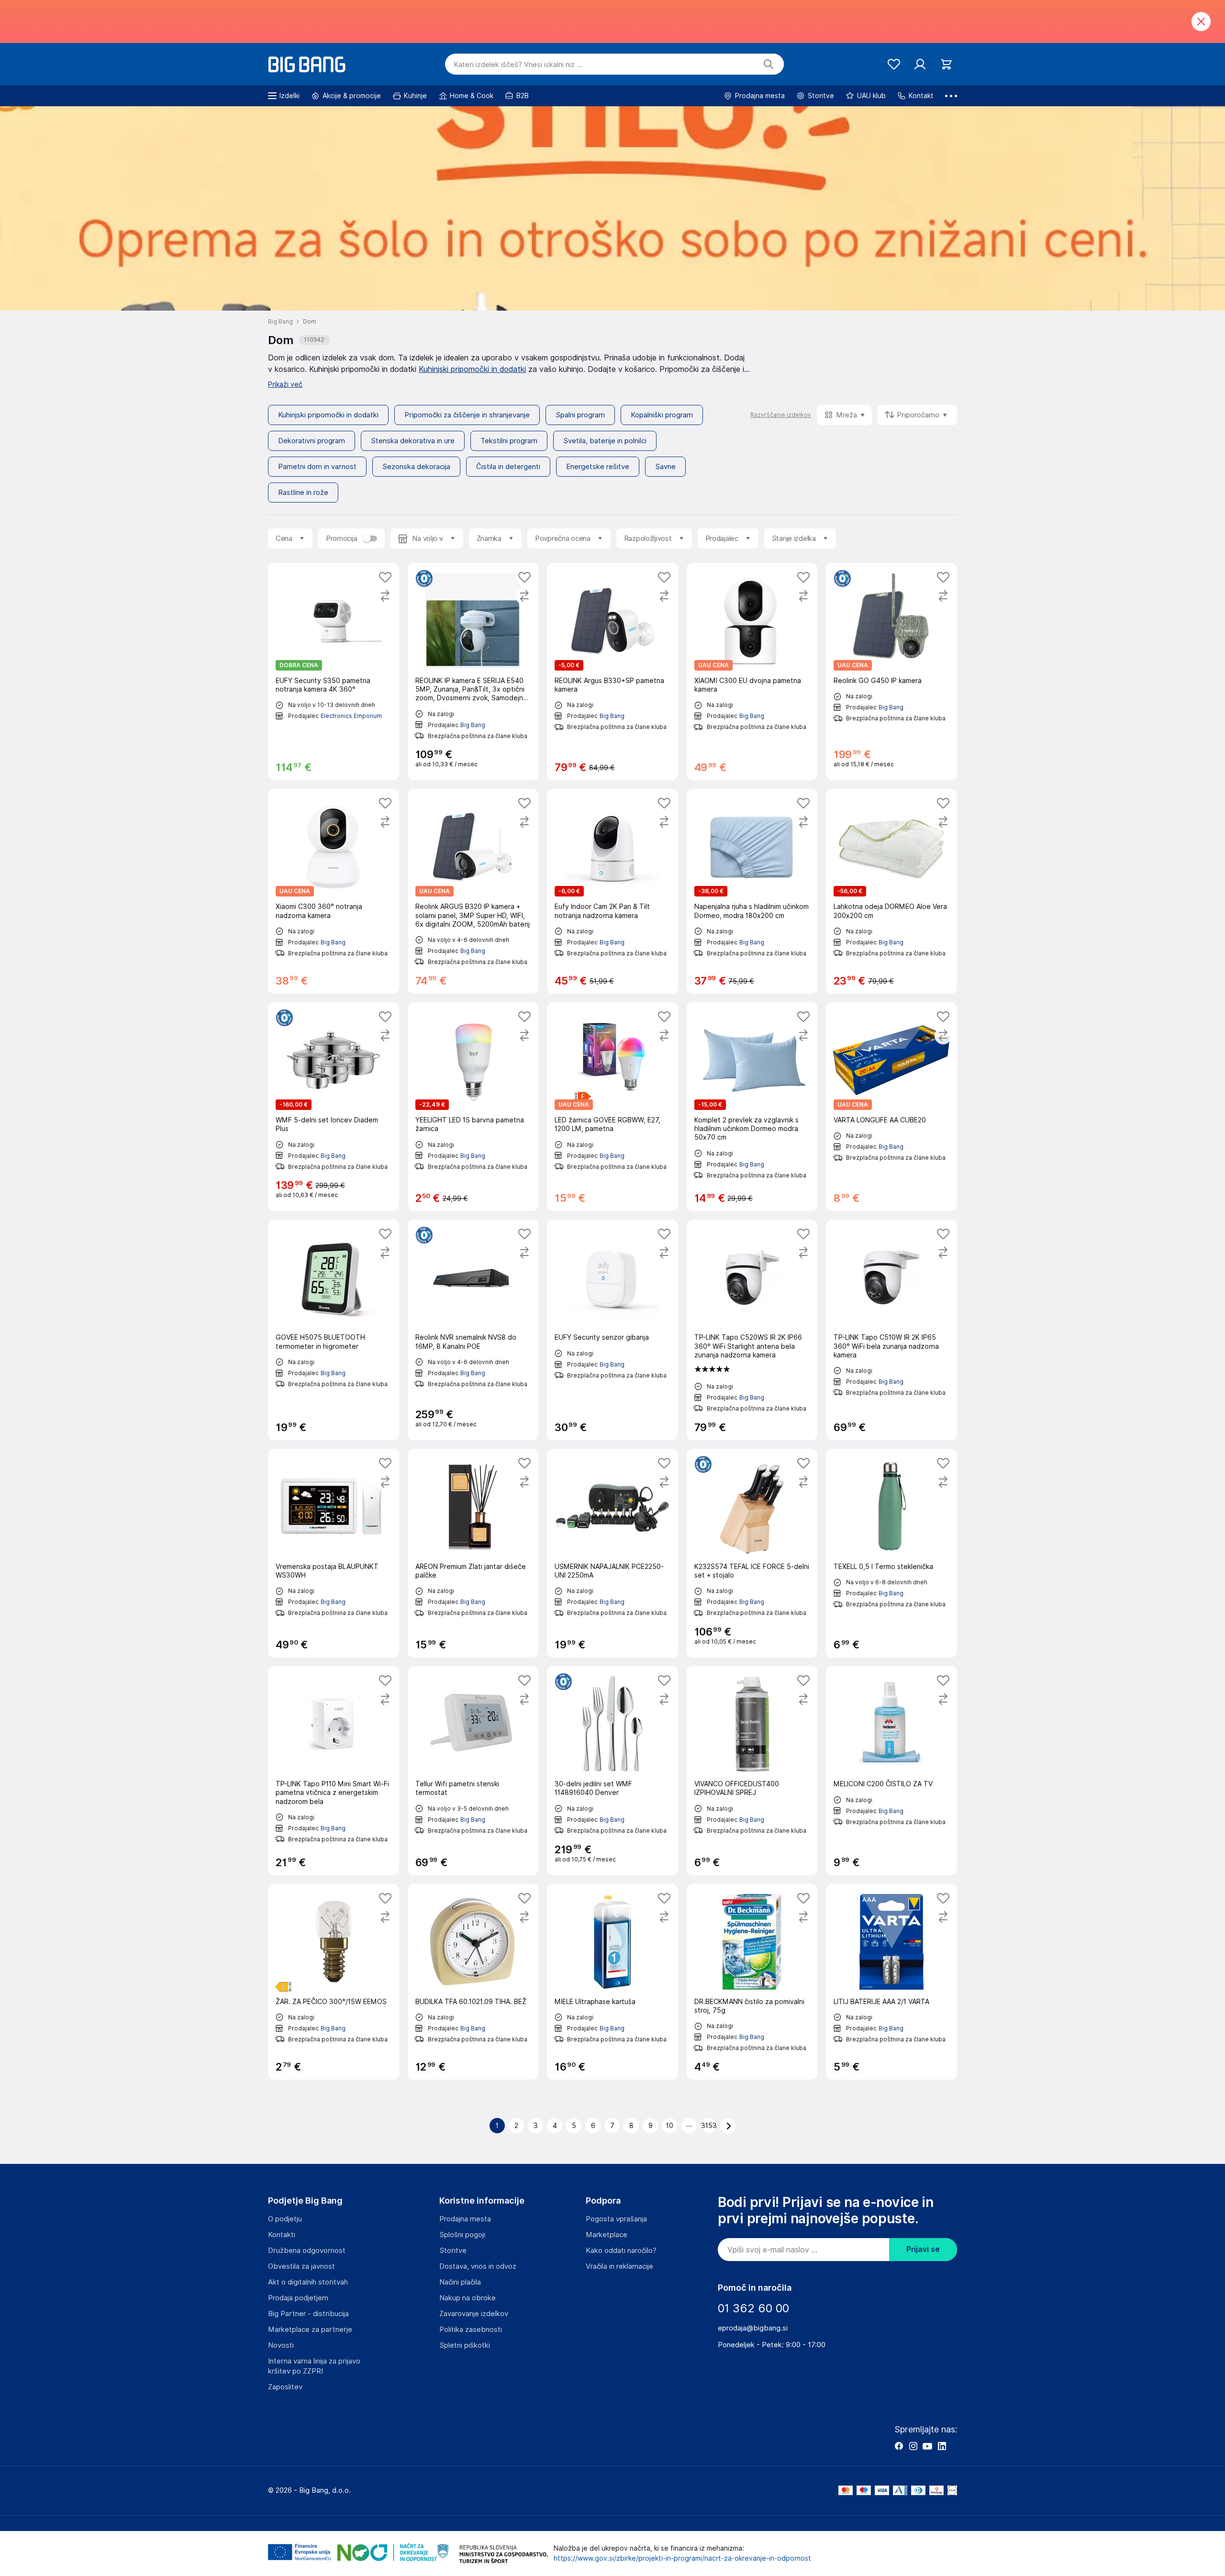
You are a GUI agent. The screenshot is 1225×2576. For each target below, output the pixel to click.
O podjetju (285, 2219)
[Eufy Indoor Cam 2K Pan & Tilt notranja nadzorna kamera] (612, 891)
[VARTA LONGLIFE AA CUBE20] (891, 1107)
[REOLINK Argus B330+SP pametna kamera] (612, 672)
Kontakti (282, 2235)
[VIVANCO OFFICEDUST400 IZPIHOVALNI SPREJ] (752, 1770)
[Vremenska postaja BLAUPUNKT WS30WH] (334, 1553)
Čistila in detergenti (508, 467)
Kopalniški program (662, 415)
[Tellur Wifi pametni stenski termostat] (473, 1770)
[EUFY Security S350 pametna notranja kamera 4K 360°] (334, 672)
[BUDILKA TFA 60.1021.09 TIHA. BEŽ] (473, 1982)
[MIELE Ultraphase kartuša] (612, 1982)
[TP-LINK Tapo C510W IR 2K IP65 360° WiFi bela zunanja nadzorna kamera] (891, 1330)
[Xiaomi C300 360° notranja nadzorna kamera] (334, 891)
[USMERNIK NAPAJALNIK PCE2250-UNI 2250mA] (612, 1553)
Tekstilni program (509, 441)
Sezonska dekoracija (416, 467)
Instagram (913, 2446)
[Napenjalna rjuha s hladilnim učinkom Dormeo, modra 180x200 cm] (752, 891)
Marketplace (607, 2235)
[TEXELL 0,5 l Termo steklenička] (891, 1553)
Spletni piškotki (465, 2345)
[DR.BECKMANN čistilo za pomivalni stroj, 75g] (752, 1982)
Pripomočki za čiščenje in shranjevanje (467, 415)
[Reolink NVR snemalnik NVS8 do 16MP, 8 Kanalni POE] (473, 1330)
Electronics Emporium (351, 716)
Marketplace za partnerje (310, 2330)
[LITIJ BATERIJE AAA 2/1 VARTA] (891, 1982)
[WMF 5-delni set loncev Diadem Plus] (334, 1107)
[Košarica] (946, 64)
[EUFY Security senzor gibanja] (612, 1330)
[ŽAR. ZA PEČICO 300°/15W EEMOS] (334, 1982)
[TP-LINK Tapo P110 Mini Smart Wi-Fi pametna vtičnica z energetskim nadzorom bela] (334, 1770)
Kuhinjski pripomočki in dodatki (472, 369)
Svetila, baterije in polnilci (605, 441)
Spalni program (580, 415)
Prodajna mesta (465, 2219)
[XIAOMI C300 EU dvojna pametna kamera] (752, 672)
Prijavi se (923, 2249)
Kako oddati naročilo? (621, 2251)
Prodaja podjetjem (298, 2298)
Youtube (927, 2446)
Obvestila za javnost (301, 2266)
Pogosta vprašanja (616, 2219)
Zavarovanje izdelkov (474, 2314)
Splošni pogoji (462, 2235)
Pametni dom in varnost (317, 467)
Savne (665, 467)
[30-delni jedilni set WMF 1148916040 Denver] (612, 1770)
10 (670, 2126)
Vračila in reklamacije (619, 2266)
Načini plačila (460, 2282)
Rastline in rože (303, 493)
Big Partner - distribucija (308, 2314)
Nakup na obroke (468, 2298)
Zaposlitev (285, 2387)
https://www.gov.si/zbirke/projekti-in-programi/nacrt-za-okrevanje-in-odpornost (682, 2558)
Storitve (453, 2251)
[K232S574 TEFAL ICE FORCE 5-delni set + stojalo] (752, 1553)
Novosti (281, 2345)
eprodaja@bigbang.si (753, 2328)
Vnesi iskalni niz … (518, 65)
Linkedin (942, 2446)
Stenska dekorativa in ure (413, 441)
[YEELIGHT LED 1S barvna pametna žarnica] (473, 1107)
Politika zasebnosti (471, 2330)
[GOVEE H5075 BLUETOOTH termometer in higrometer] (334, 1330)
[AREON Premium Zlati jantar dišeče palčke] (473, 1553)
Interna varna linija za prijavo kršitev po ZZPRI (314, 2366)
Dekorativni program (312, 441)
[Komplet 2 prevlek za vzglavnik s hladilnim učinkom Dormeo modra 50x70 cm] (752, 1107)
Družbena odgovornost (307, 2251)
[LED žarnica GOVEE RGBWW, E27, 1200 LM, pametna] (612, 1107)
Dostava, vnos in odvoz (478, 2266)
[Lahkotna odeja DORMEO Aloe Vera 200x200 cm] (891, 891)
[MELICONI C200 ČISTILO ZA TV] (891, 1770)
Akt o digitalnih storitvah (308, 2282)
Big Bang (473, 725)
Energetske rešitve (598, 467)
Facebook (899, 2446)
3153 (709, 2126)
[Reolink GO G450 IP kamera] (891, 672)
